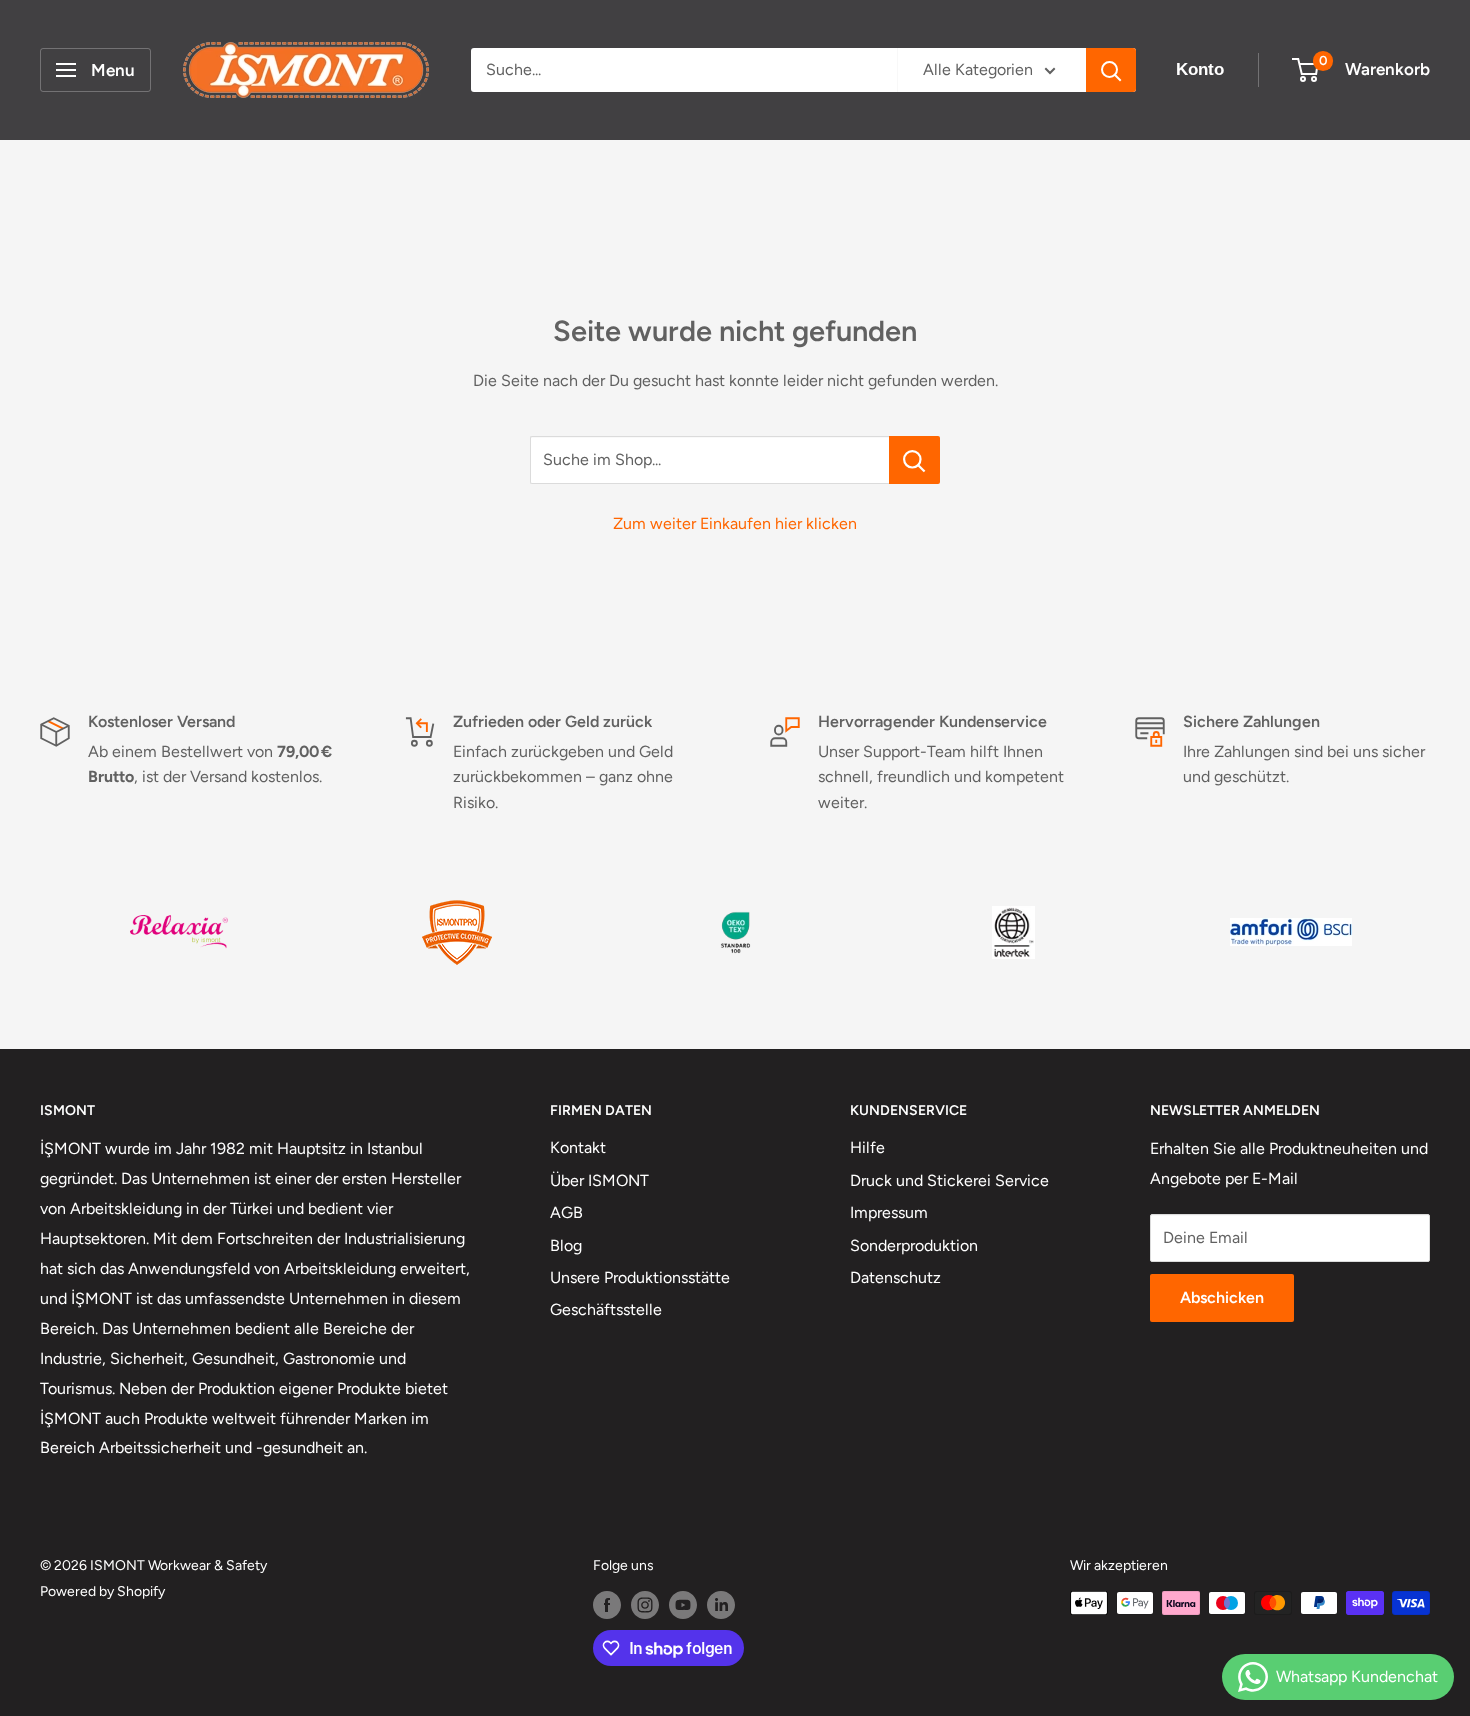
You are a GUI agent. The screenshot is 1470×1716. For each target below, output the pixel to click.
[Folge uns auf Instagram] (645, 1605)
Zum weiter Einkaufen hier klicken (735, 523)
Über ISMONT (599, 1180)
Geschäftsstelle (606, 1309)
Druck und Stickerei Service (949, 1180)
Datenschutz (895, 1277)
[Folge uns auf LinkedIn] (721, 1605)
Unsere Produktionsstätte (640, 1277)
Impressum (889, 1212)
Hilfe (867, 1147)
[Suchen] (1111, 70)
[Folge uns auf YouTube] (683, 1605)
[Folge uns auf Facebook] (607, 1605)
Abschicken (1222, 1297)
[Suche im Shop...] (914, 460)
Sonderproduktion (914, 1245)
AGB (566, 1212)
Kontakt (578, 1147)
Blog (566, 1245)
